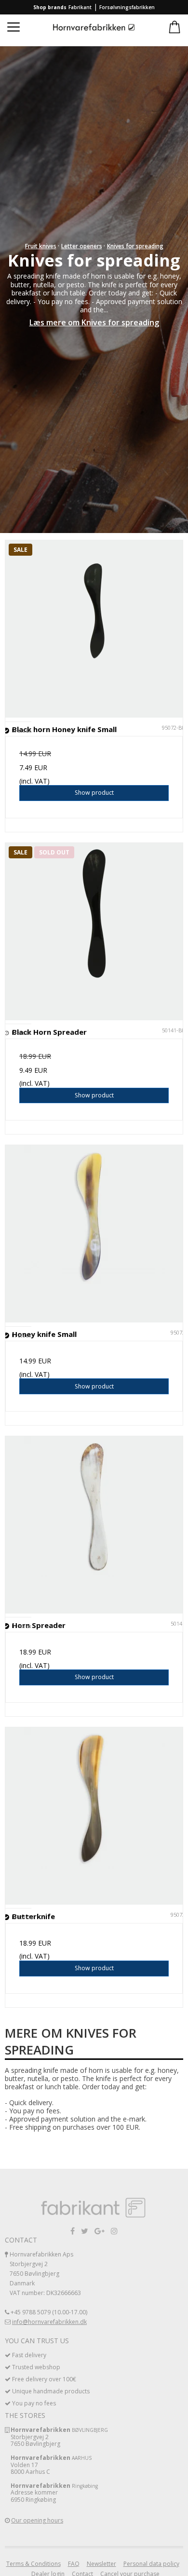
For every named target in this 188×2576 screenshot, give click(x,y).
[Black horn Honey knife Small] (94, 629)
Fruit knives (41, 246)
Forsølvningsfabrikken (127, 7)
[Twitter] (85, 2231)
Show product (94, 793)
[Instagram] (114, 2231)
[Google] (100, 2231)
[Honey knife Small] (94, 1234)
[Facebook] (73, 2231)
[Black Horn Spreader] (94, 932)
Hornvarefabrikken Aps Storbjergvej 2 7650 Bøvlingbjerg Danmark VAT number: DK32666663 (45, 2274)
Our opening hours (37, 2520)
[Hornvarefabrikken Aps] (94, 28)
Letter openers (82, 246)
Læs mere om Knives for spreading (94, 322)
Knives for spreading (135, 246)
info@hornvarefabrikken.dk (49, 2322)
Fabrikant (80, 7)
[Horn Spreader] (94, 1525)
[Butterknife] (94, 1816)
